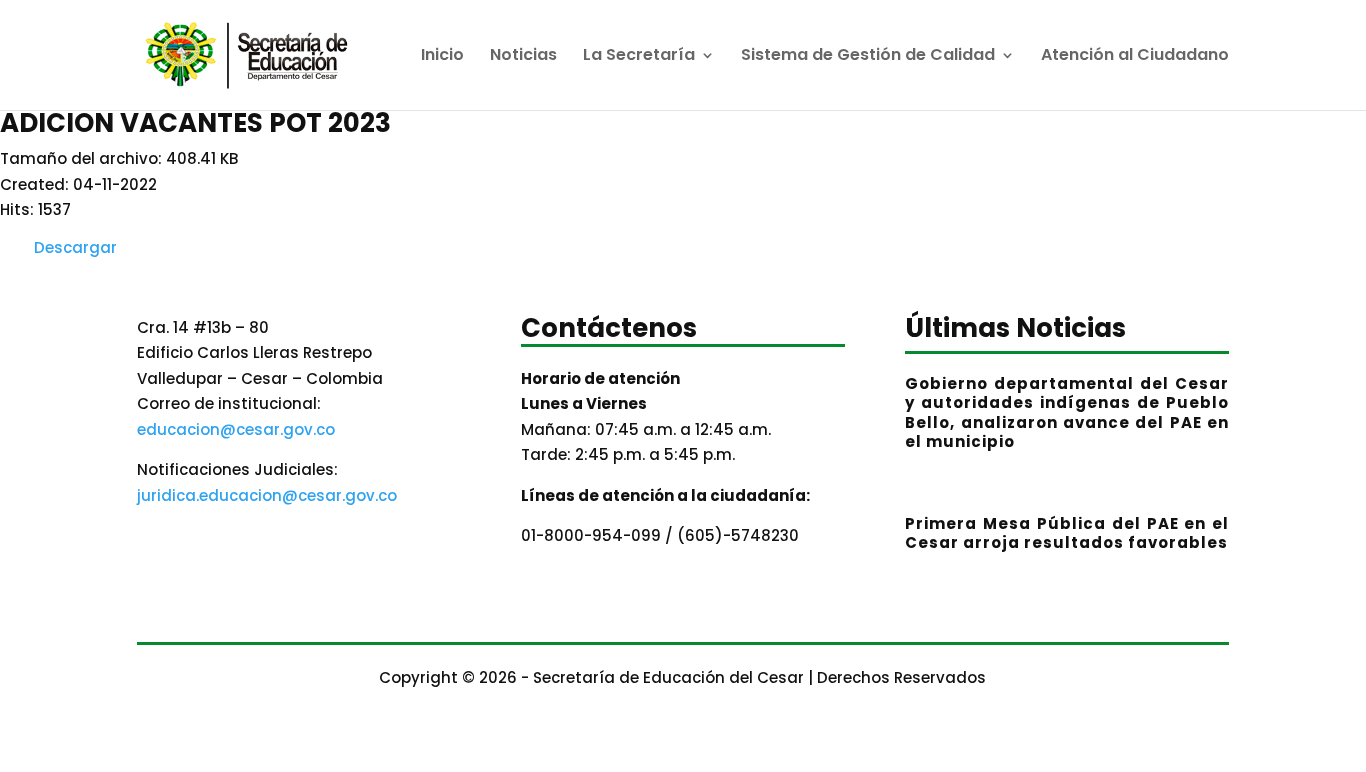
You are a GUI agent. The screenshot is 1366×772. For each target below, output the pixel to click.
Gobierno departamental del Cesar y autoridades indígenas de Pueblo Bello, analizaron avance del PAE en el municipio (1067, 413)
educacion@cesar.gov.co (236, 429)
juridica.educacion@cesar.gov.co (267, 495)
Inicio (442, 57)
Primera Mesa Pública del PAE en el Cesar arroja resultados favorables (1067, 533)
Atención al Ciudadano (1135, 57)
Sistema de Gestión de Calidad (868, 57)
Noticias (523, 57)
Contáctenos (609, 330)
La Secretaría (639, 57)
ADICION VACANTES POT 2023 (195, 123)
